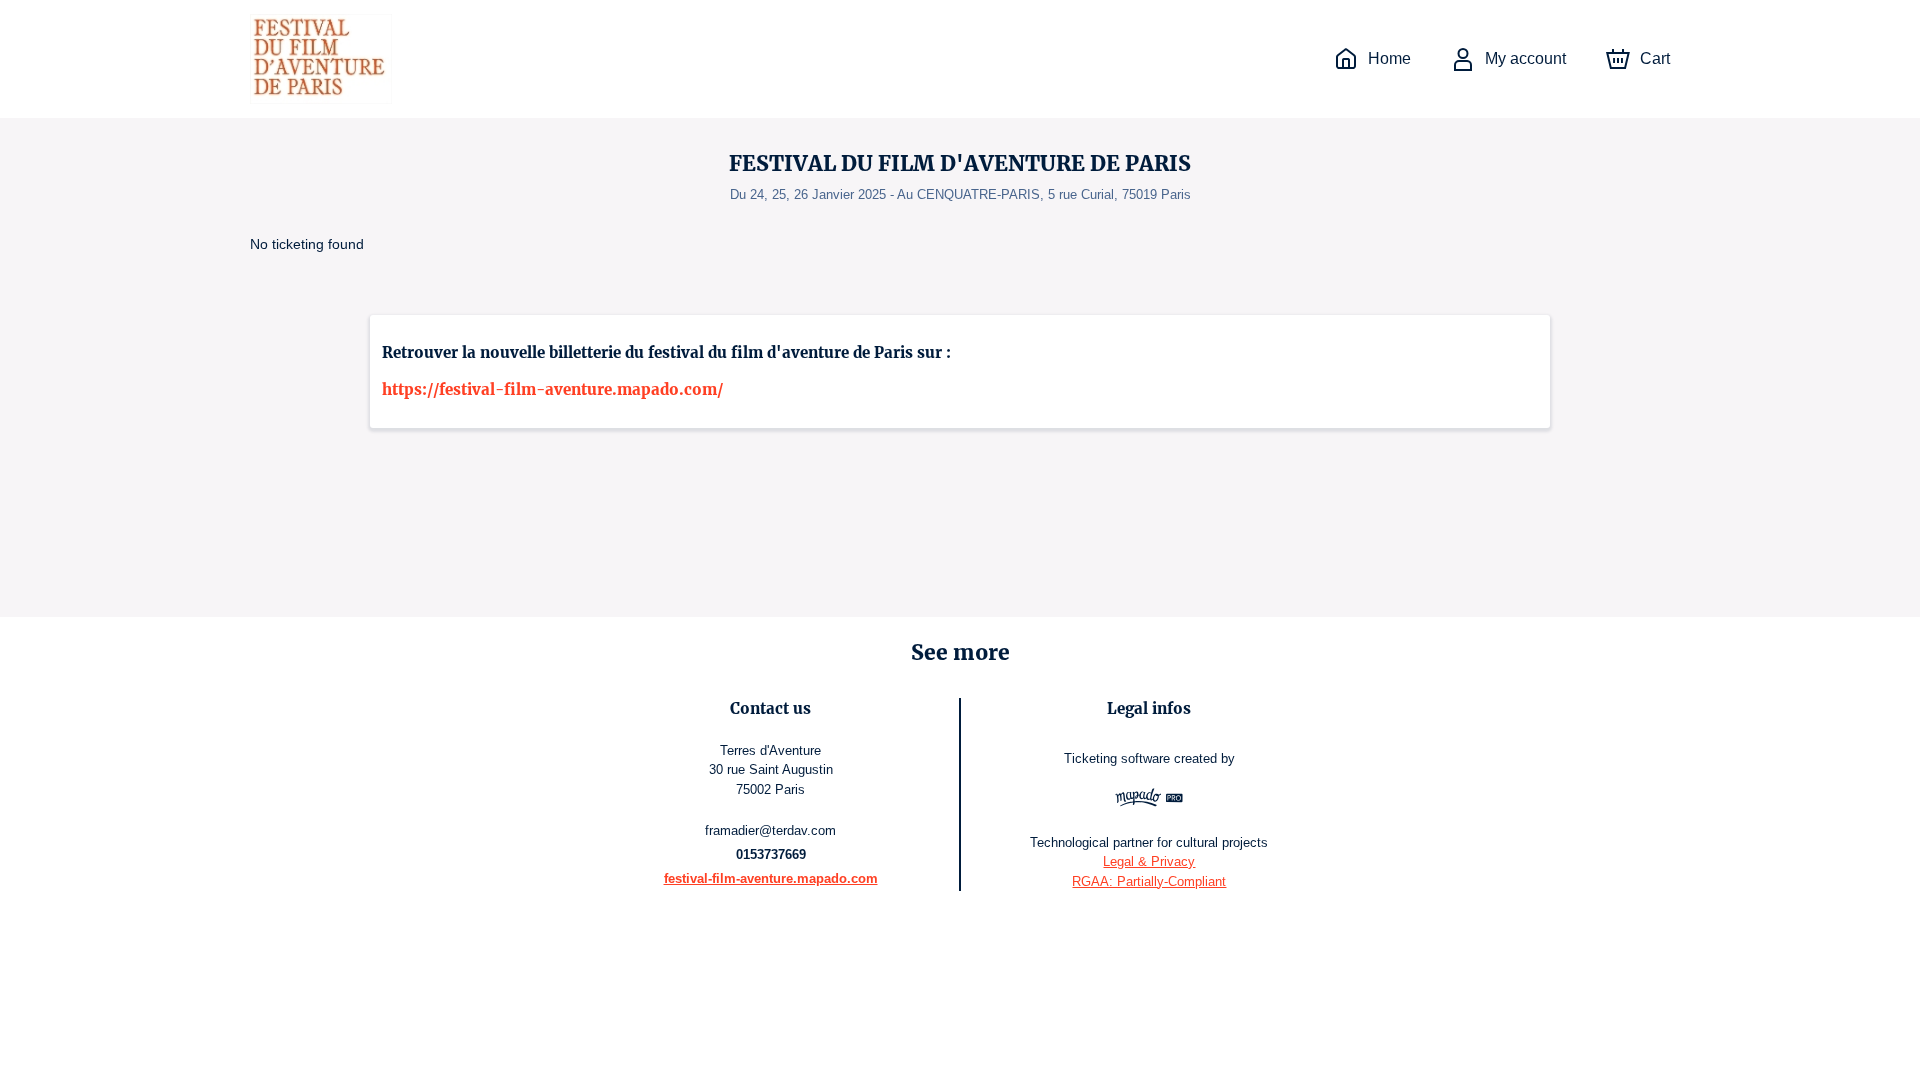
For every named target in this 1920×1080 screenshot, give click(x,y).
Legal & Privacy (1149, 861)
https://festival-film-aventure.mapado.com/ (552, 389)
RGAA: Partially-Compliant (1149, 881)
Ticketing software (1117, 758)
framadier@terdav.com (770, 830)
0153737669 (771, 854)
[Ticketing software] (1149, 800)
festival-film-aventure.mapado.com (771, 878)
